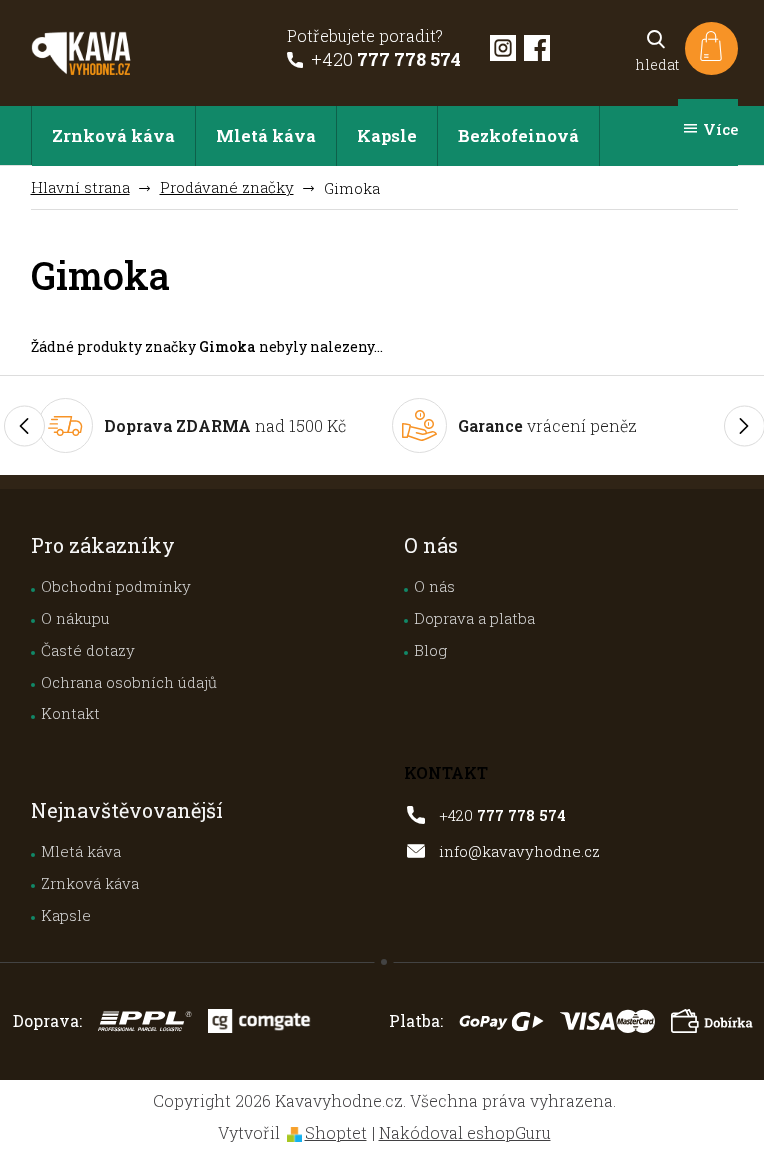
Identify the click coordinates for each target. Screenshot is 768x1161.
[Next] (744, 425)
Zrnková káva (90, 883)
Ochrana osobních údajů (129, 682)
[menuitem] (113, 136)
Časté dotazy (88, 650)
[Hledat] (656, 48)
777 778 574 (502, 815)
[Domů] (80, 187)
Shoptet (336, 1132)
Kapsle (66, 915)
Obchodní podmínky (116, 586)
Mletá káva (81, 851)
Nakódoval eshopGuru (465, 1132)
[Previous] (24, 425)
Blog (430, 650)
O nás (434, 586)
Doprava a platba (474, 618)
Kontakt (70, 713)
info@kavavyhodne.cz (519, 851)
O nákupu (75, 618)
